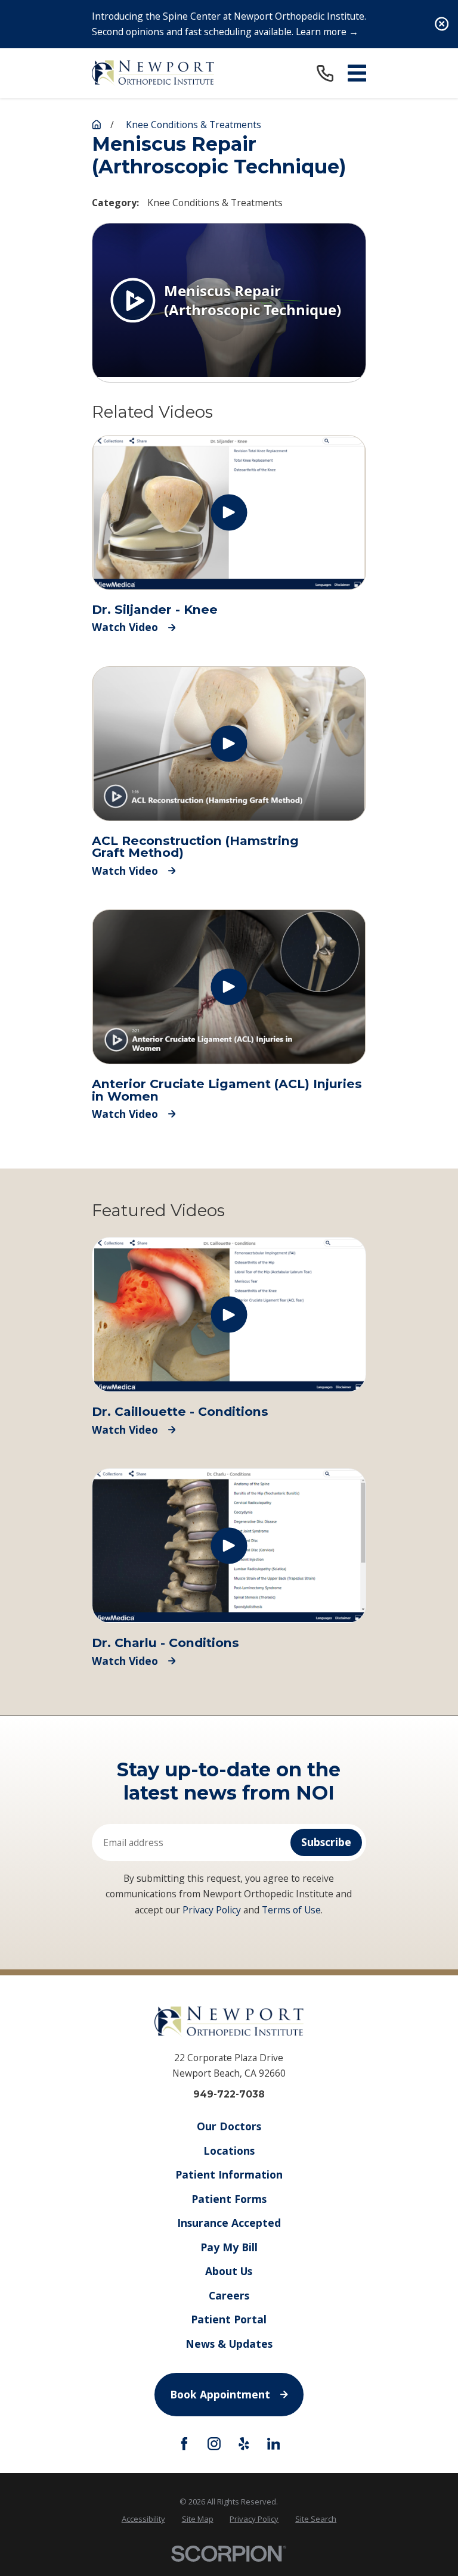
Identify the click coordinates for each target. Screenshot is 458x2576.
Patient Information (229, 2174)
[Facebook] (184, 2444)
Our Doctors (229, 2126)
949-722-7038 (229, 2095)
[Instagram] (214, 2444)
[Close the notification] (442, 24)
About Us (229, 2271)
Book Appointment (220, 2394)
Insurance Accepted (229, 2223)
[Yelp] (244, 2444)
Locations (229, 2151)
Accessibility (143, 2519)
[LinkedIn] (274, 2444)
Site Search (316, 2519)
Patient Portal (229, 2319)
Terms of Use (291, 1910)
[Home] (153, 73)
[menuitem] (143, 2519)
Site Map (198, 2519)
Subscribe (326, 1842)
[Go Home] (97, 125)
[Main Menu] (357, 73)
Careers (229, 2295)
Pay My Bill (229, 2247)
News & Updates (229, 2344)
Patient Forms (229, 2199)
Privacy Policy (212, 1910)
